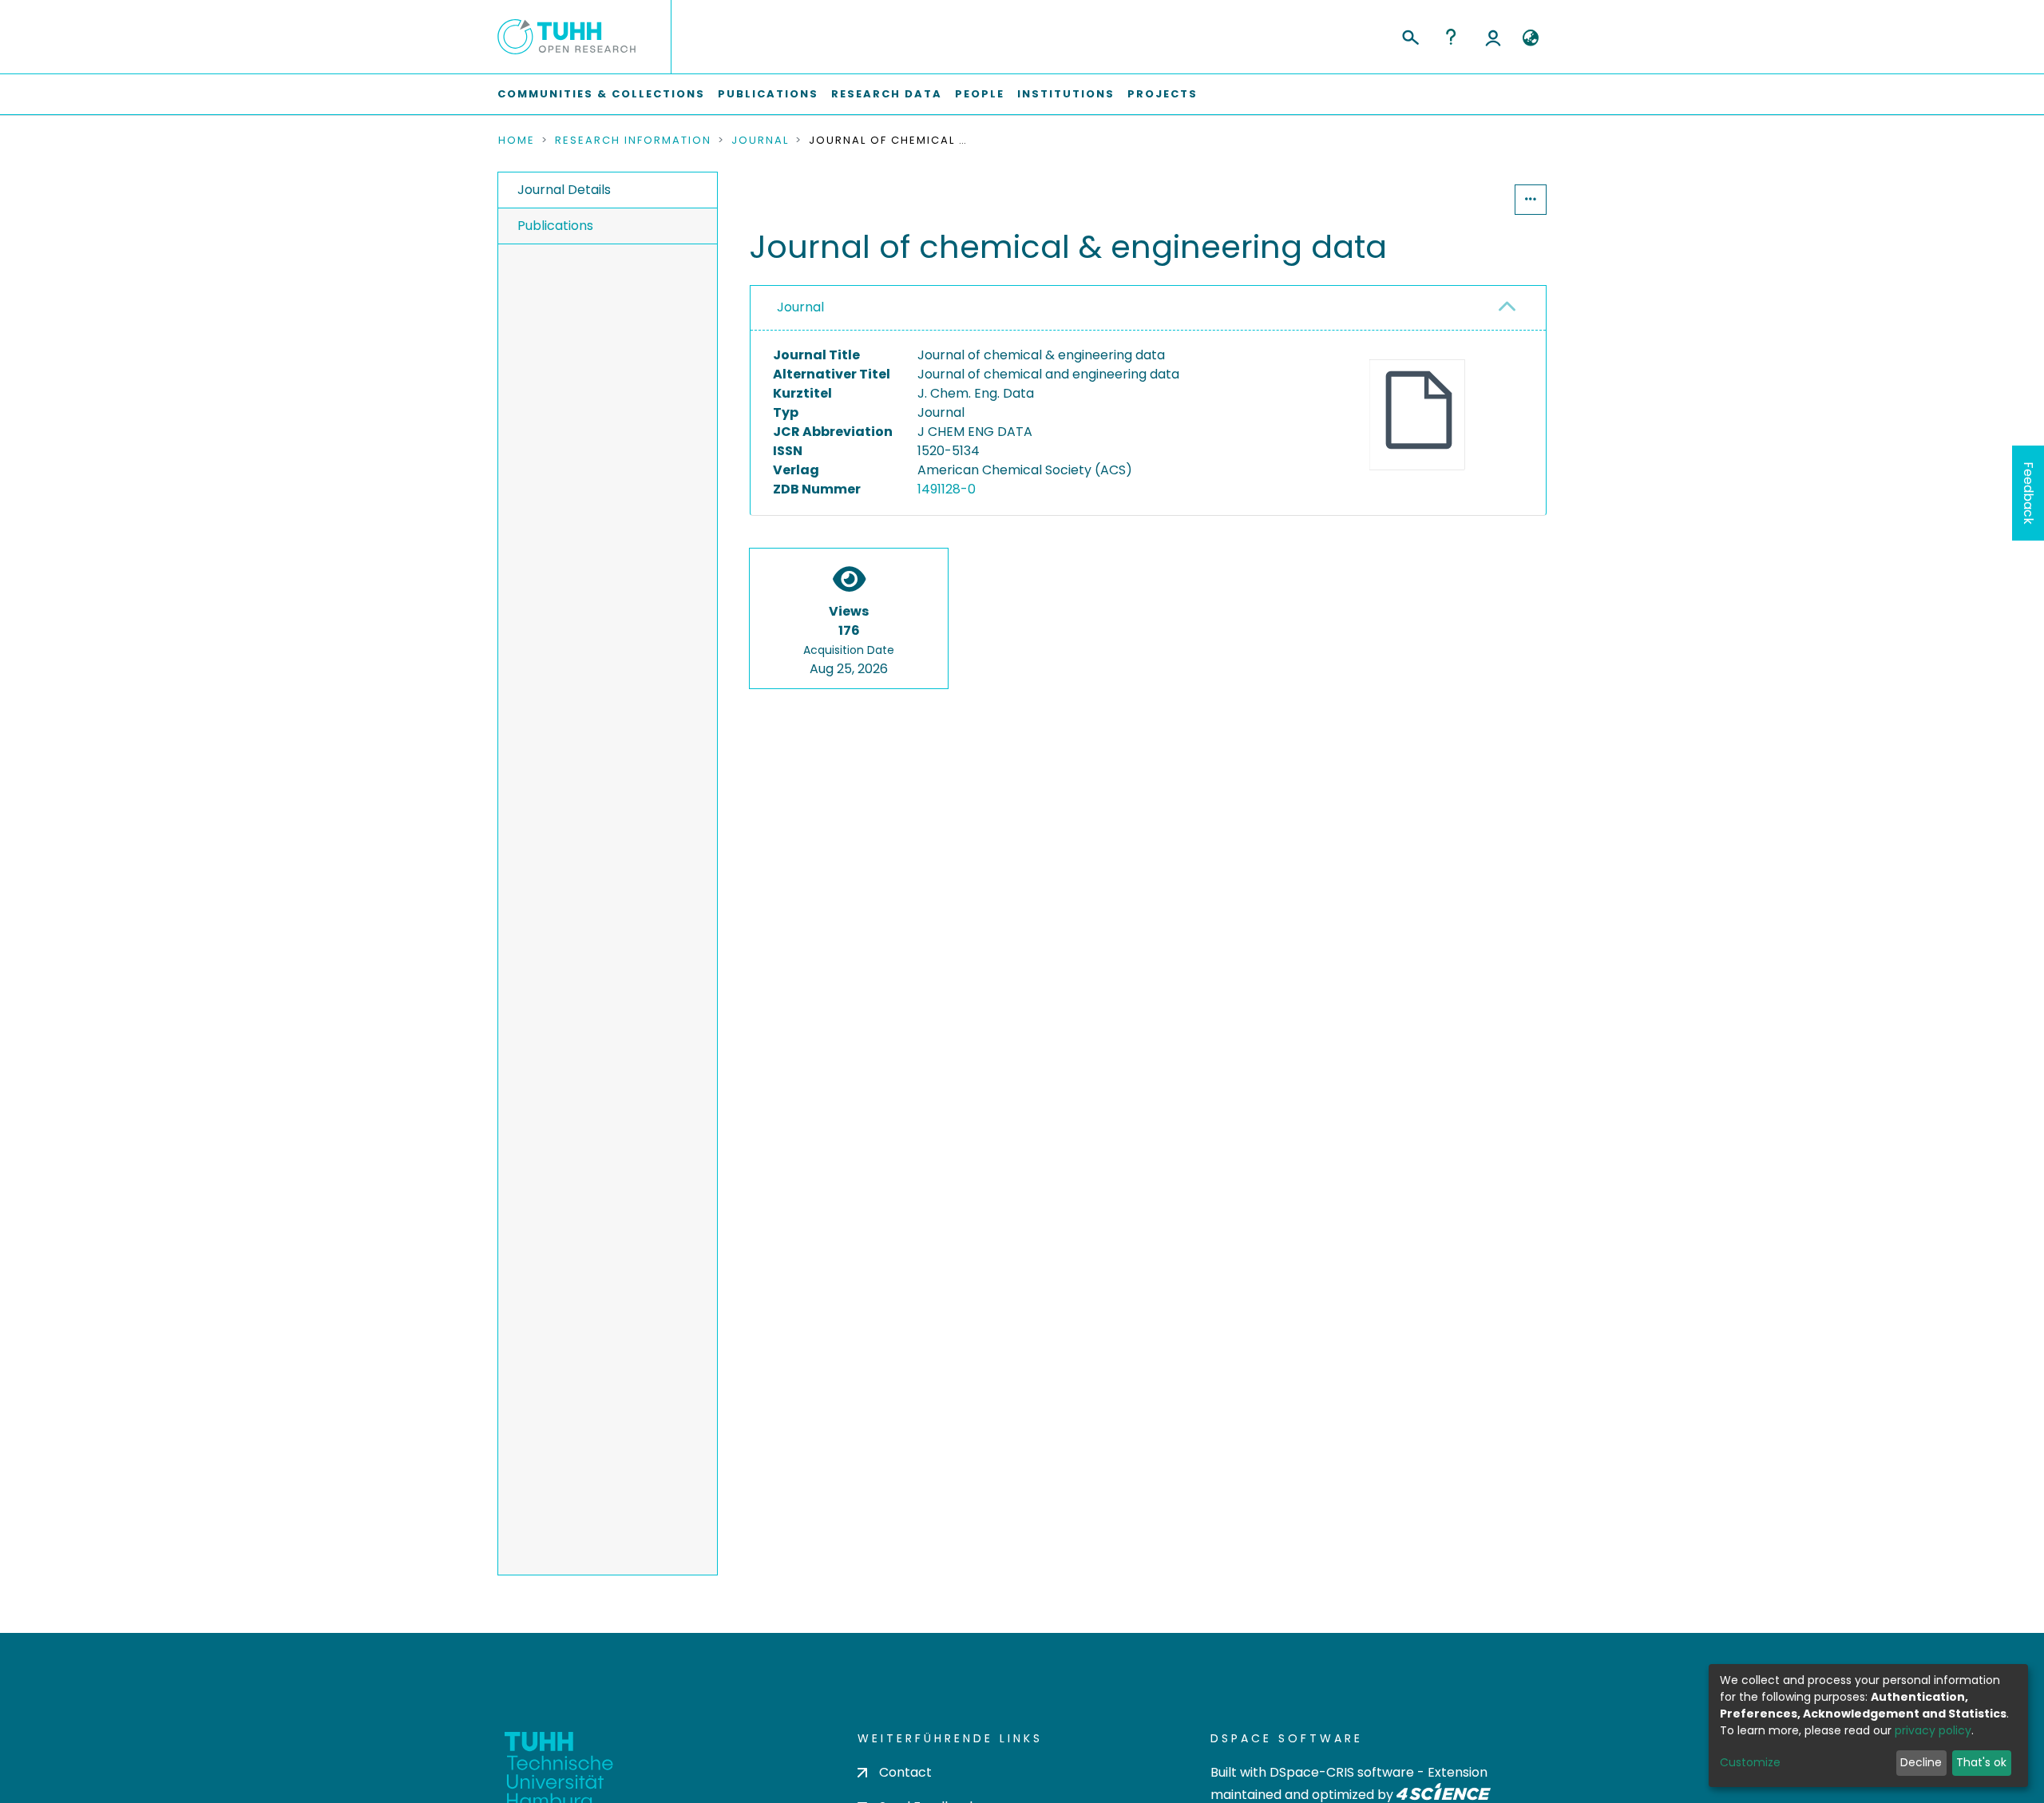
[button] (1530, 38)
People (980, 94)
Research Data (887, 94)
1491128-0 (947, 489)
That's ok (1981, 1762)
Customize (1750, 1762)
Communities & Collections (601, 94)
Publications (768, 94)
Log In (1493, 37)
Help (1451, 37)
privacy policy (1933, 1730)
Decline (1921, 1762)
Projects (1163, 94)
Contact (905, 1772)
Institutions (1066, 94)
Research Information (633, 141)
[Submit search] (1410, 35)
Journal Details (564, 190)
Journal (760, 141)
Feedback (2028, 493)
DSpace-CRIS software (1342, 1772)
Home (517, 141)
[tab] (1148, 308)
